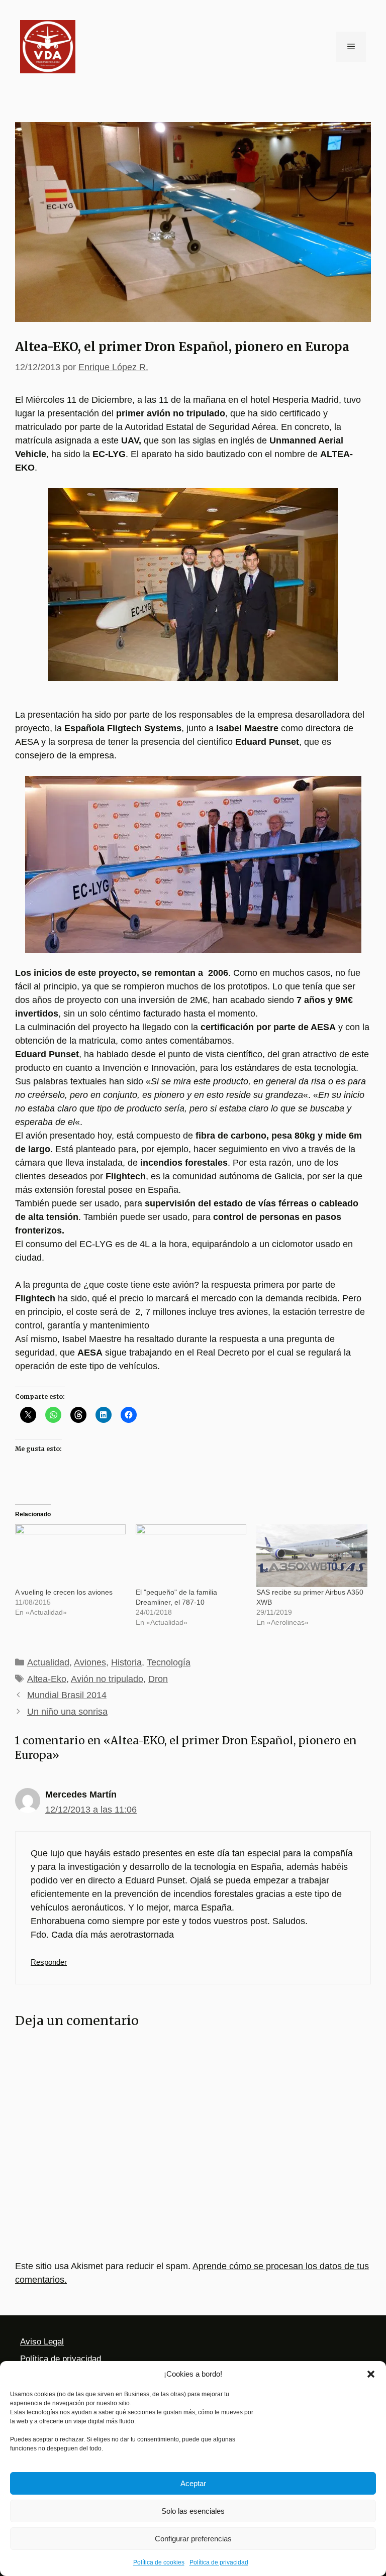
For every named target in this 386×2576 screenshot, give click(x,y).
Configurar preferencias (193, 2539)
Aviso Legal (42, 2342)
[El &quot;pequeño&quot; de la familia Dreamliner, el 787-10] (191, 1556)
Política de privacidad (219, 2562)
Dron (158, 1679)
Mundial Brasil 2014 (67, 1695)
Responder (49, 1962)
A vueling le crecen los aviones (64, 1592)
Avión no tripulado (107, 1679)
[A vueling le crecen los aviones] (70, 1556)
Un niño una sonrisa (67, 1712)
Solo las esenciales (193, 2511)
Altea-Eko (47, 1679)
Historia (126, 1662)
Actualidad (48, 1662)
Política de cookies (159, 2562)
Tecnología (169, 1662)
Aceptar (193, 2483)
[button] (371, 2374)
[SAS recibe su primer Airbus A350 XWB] (312, 1556)
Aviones (90, 1662)
